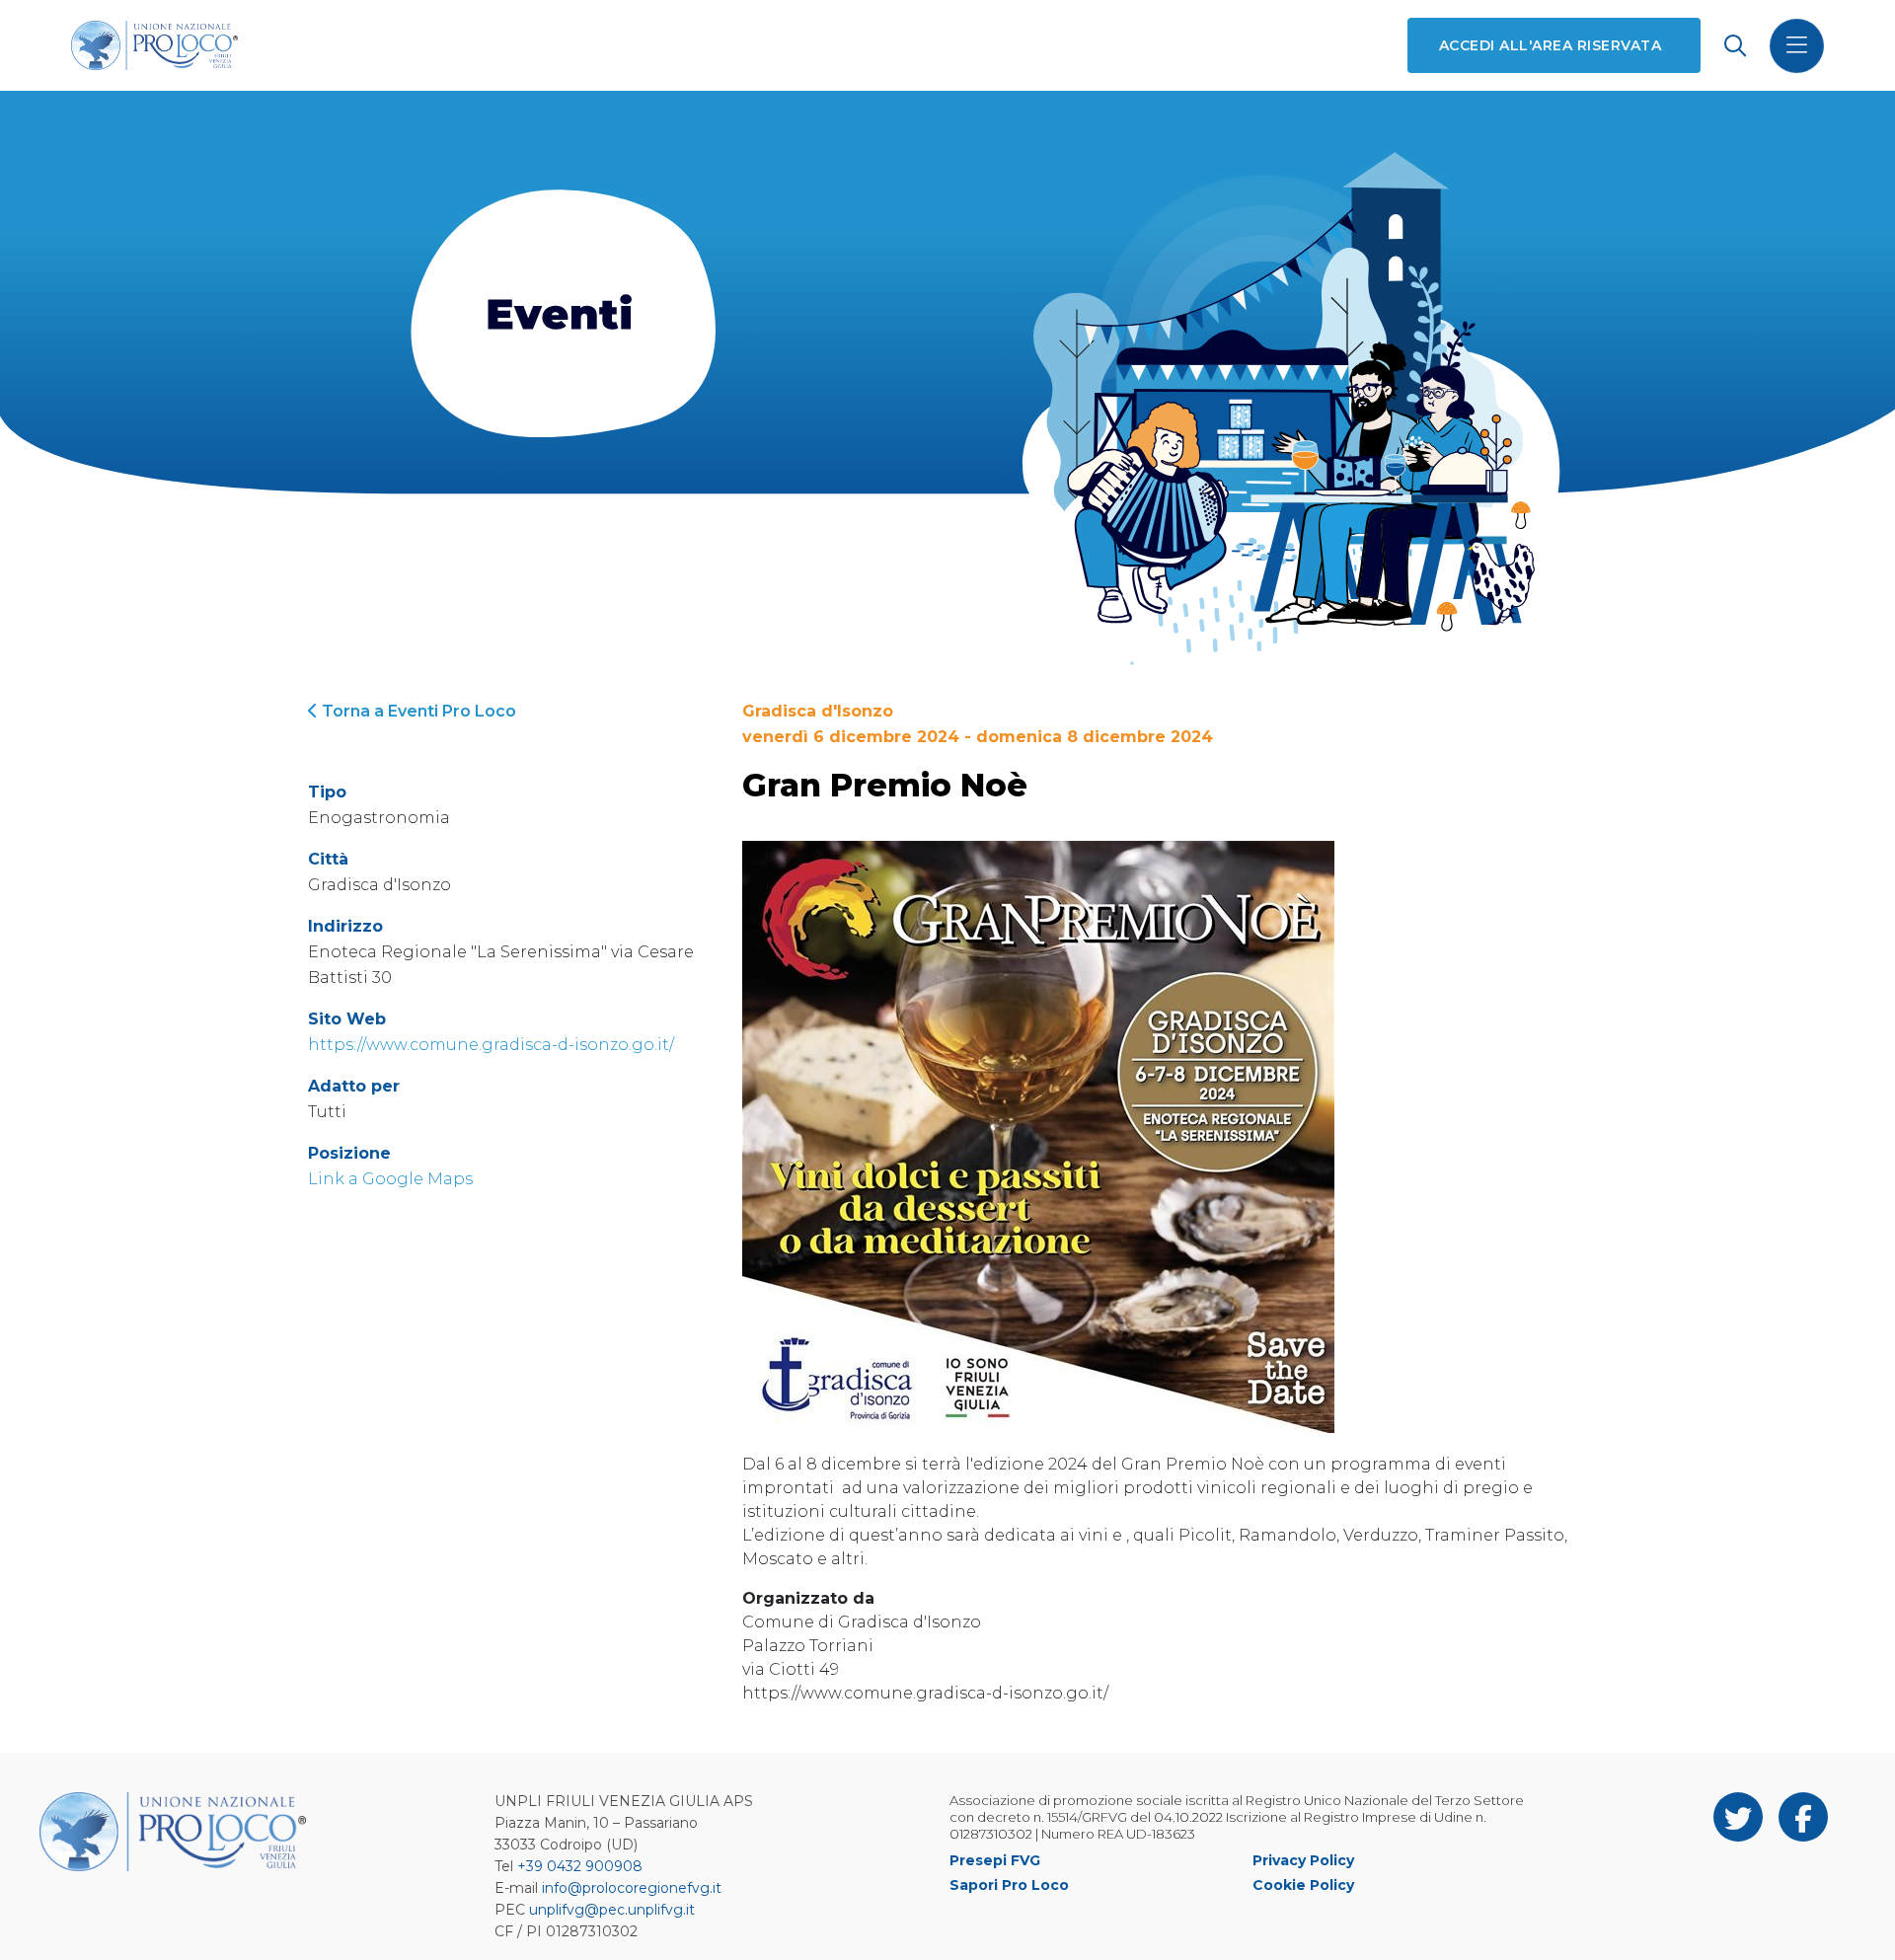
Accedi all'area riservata (1550, 45)
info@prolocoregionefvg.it (632, 1888)
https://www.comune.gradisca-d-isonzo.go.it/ (491, 1045)
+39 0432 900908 (580, 1866)
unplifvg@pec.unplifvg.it (612, 1910)
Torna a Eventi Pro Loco (417, 711)
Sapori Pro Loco (1009, 1885)
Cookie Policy (1303, 1885)
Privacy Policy (1303, 1860)
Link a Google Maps (390, 1179)
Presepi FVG (995, 1860)
